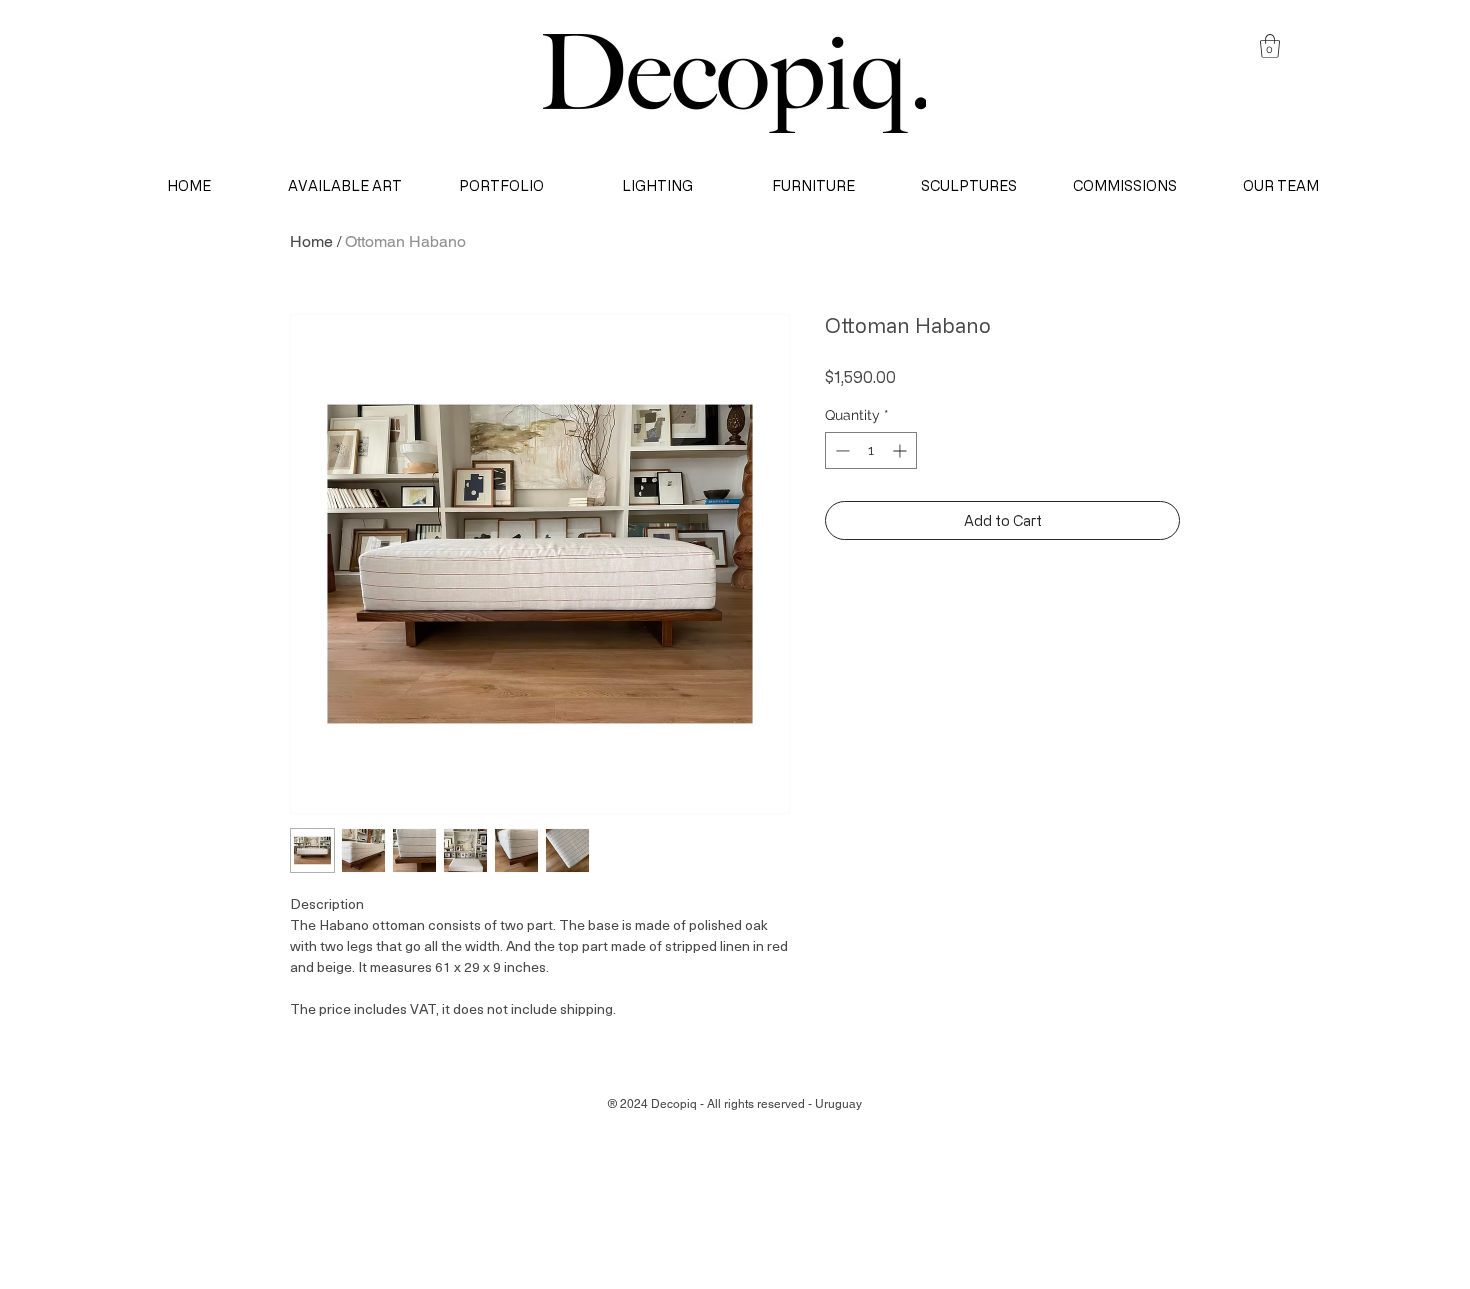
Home (311, 241)
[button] (1270, 46)
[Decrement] (840, 450)
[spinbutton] (871, 450)
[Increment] (901, 450)
